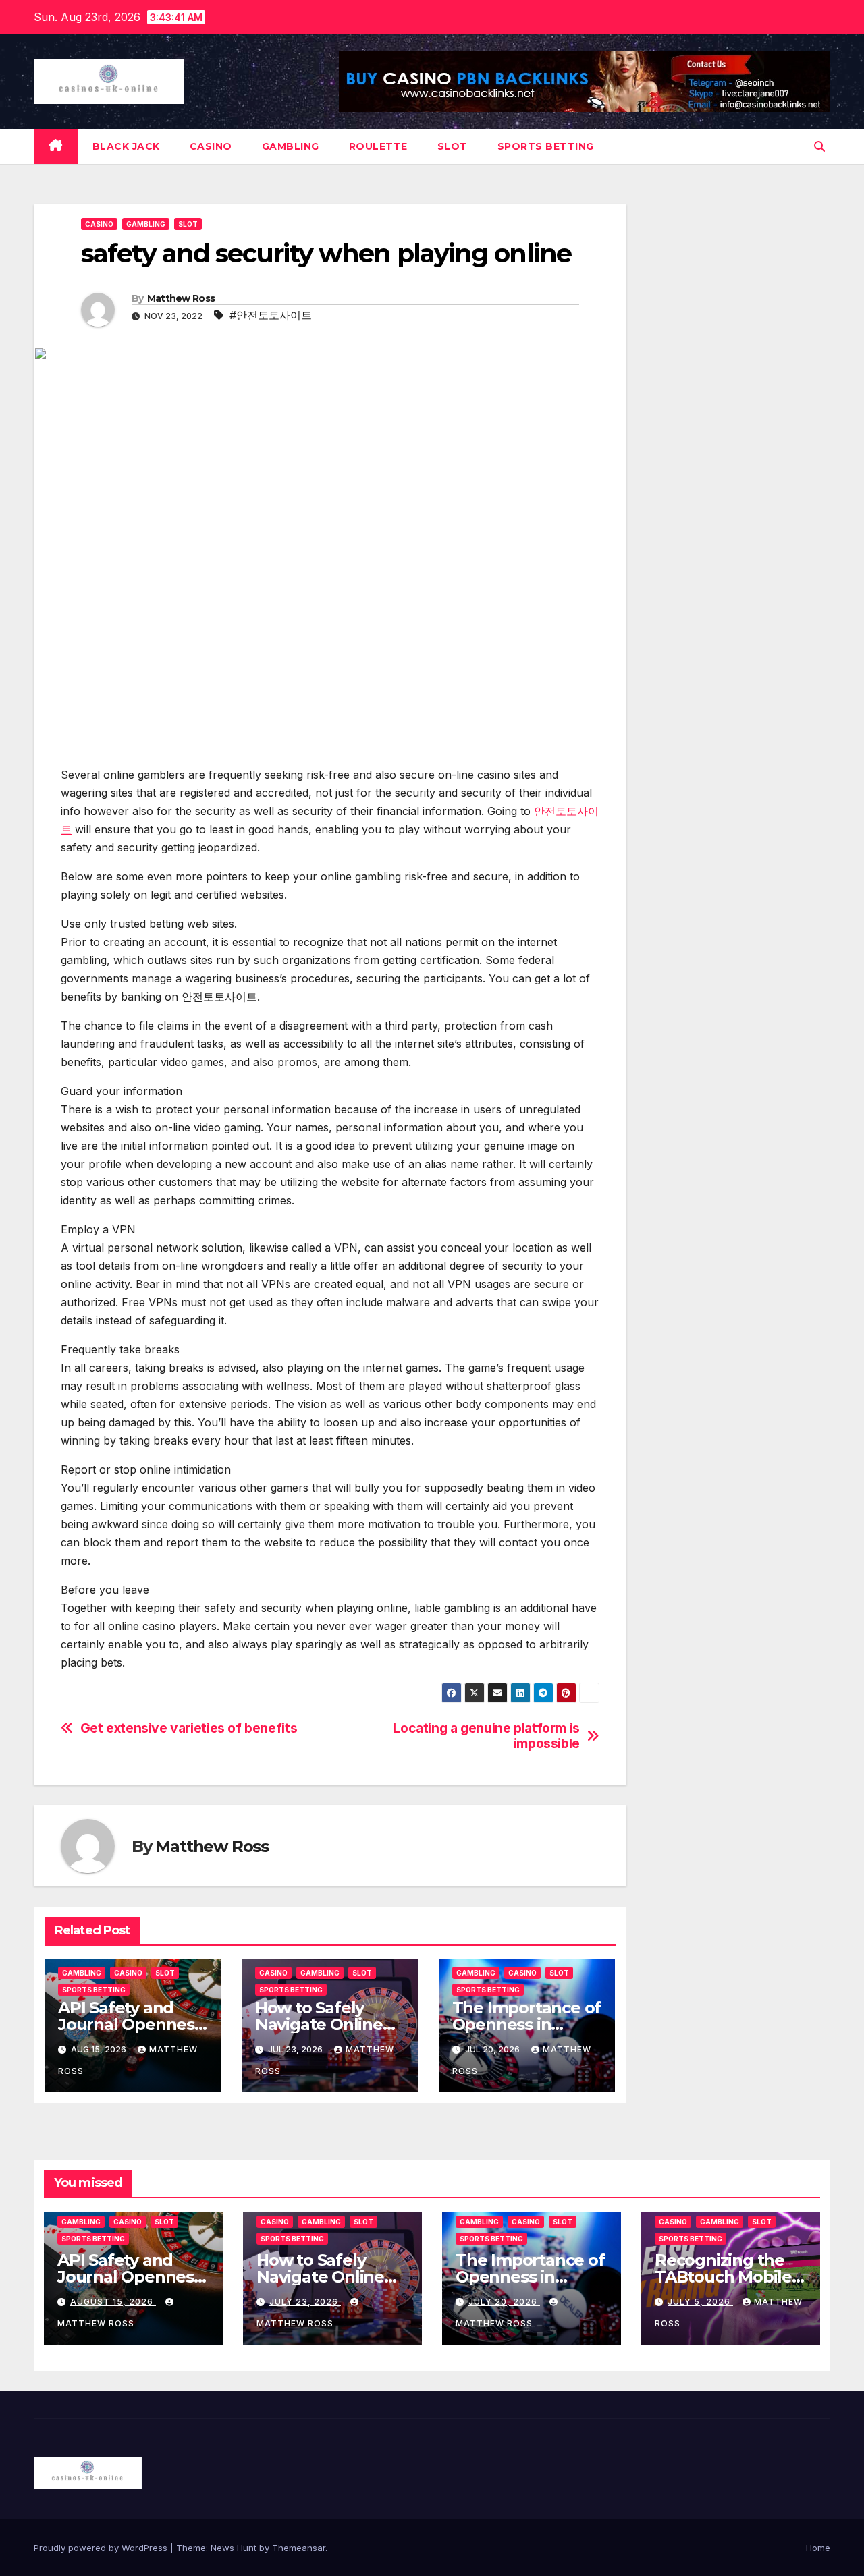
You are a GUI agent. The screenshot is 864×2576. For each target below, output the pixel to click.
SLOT (453, 146)
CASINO (211, 146)
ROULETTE (378, 146)
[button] (819, 146)
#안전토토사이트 (271, 315)
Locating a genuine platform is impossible (486, 1736)
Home (818, 2548)
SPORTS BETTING (546, 146)
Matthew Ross (181, 298)
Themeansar (299, 2548)
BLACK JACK (126, 146)
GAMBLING (291, 146)
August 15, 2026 (113, 2302)
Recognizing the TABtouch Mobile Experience (723, 2277)
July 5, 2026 (700, 2302)
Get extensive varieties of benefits (189, 1728)
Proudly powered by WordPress (102, 2548)
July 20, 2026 (504, 2302)
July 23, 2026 (305, 2302)
